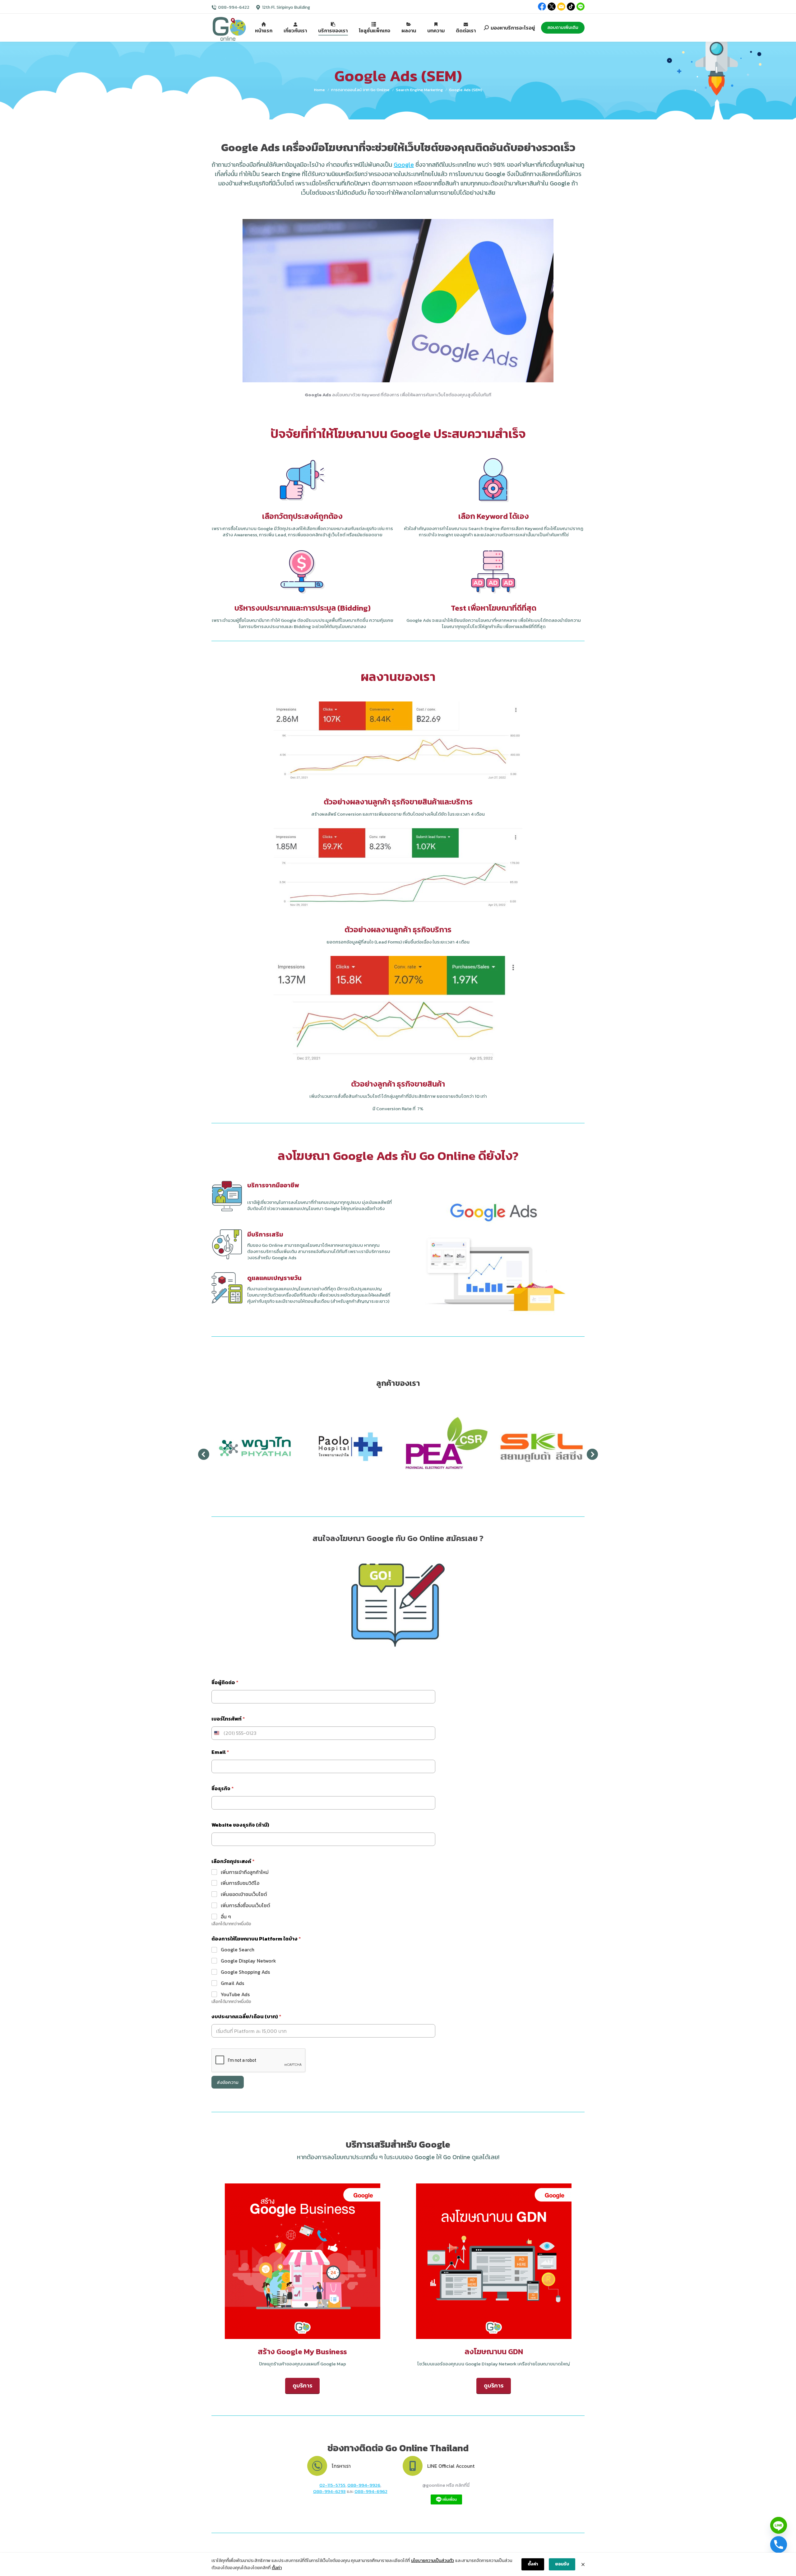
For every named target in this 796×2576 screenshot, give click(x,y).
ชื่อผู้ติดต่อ (225, 1682)
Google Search (238, 1950)
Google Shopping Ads (245, 1972)
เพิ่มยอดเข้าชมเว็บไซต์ (244, 1894)
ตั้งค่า (277, 2568)
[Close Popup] (583, 2564)
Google (404, 165)
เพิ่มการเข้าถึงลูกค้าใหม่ (245, 1872)
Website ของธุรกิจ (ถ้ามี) (240, 1825)
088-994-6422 (234, 7)
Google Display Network (248, 1961)
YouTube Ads (235, 1994)
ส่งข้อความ (228, 2082)
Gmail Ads (232, 1983)
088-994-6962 (371, 2491)
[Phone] (779, 2545)
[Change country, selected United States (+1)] (216, 1733)
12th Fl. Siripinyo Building (286, 7)
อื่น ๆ (226, 1917)
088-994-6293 (329, 2491)
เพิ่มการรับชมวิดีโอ (240, 1883)
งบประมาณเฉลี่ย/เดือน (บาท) (246, 2017)
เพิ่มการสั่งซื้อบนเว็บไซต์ (245, 1905)
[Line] (779, 2525)
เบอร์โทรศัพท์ (228, 1719)
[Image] (303, 2261)
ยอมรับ (562, 2564)
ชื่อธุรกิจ (223, 1789)
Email (220, 1752)
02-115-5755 (332, 2485)
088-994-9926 (364, 2485)
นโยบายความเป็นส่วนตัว (433, 2561)
